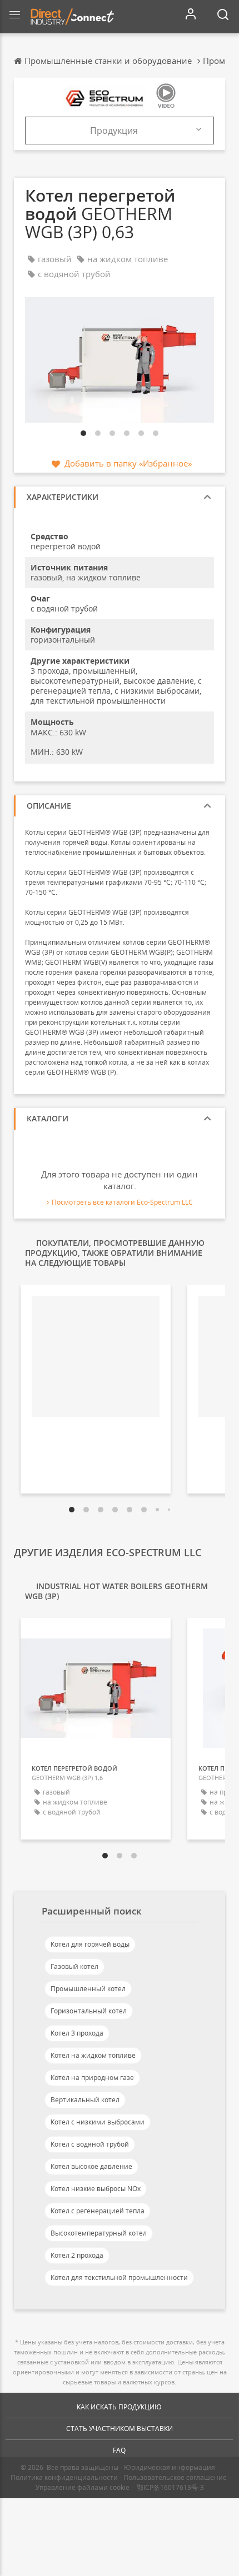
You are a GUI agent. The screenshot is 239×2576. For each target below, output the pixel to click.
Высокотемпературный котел (99, 2233)
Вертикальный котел (85, 2100)
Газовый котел (74, 1966)
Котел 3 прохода (77, 2033)
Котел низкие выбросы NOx (96, 2189)
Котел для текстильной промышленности (119, 2277)
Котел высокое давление (91, 2166)
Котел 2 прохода (77, 2255)
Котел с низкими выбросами (98, 2122)
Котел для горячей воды (90, 1944)
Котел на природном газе (92, 2078)
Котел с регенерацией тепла (98, 2211)
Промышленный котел (88, 1989)
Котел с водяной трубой (90, 2144)
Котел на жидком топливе (93, 2055)
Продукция (114, 131)
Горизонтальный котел (89, 2011)
